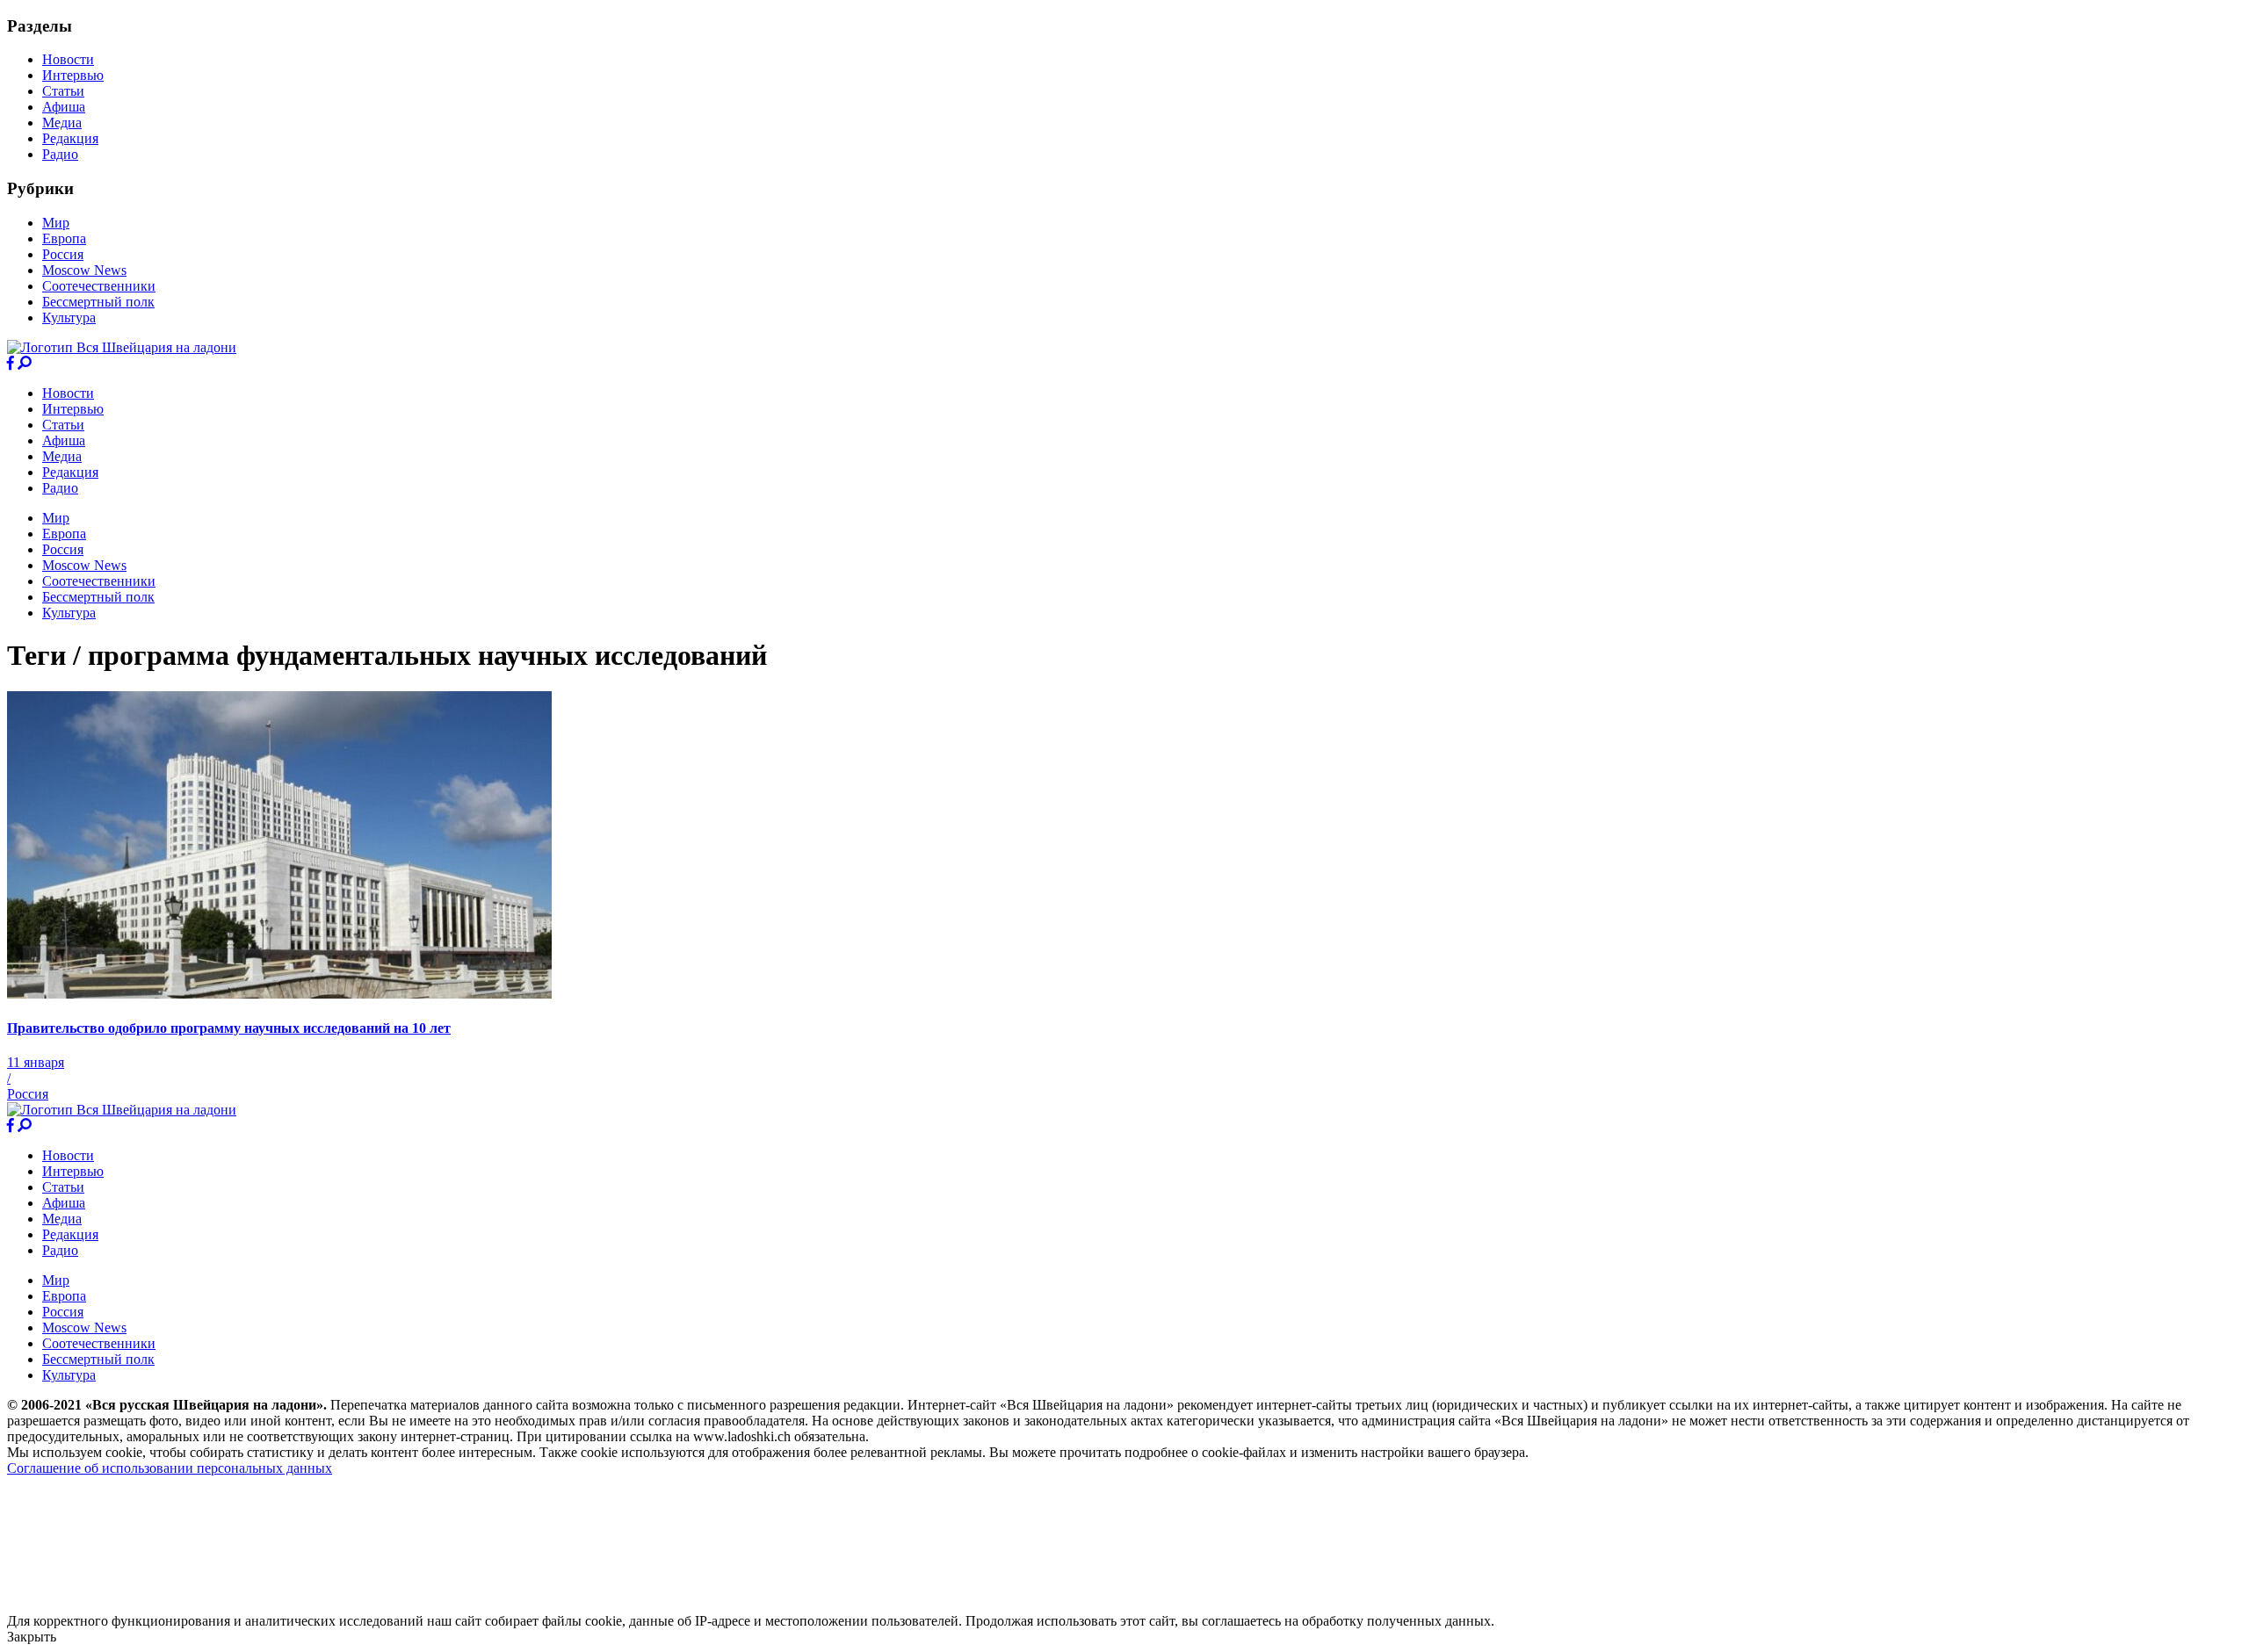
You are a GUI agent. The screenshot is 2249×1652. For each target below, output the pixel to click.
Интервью (73, 75)
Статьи (63, 91)
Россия (63, 254)
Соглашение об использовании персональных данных (170, 1468)
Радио (60, 154)
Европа (64, 238)
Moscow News (84, 270)
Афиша (64, 107)
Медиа (62, 123)
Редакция (70, 138)
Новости (68, 59)
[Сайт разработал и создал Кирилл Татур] (163, 1605)
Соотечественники (99, 286)
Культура (69, 317)
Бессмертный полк (98, 302)
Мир (56, 223)
